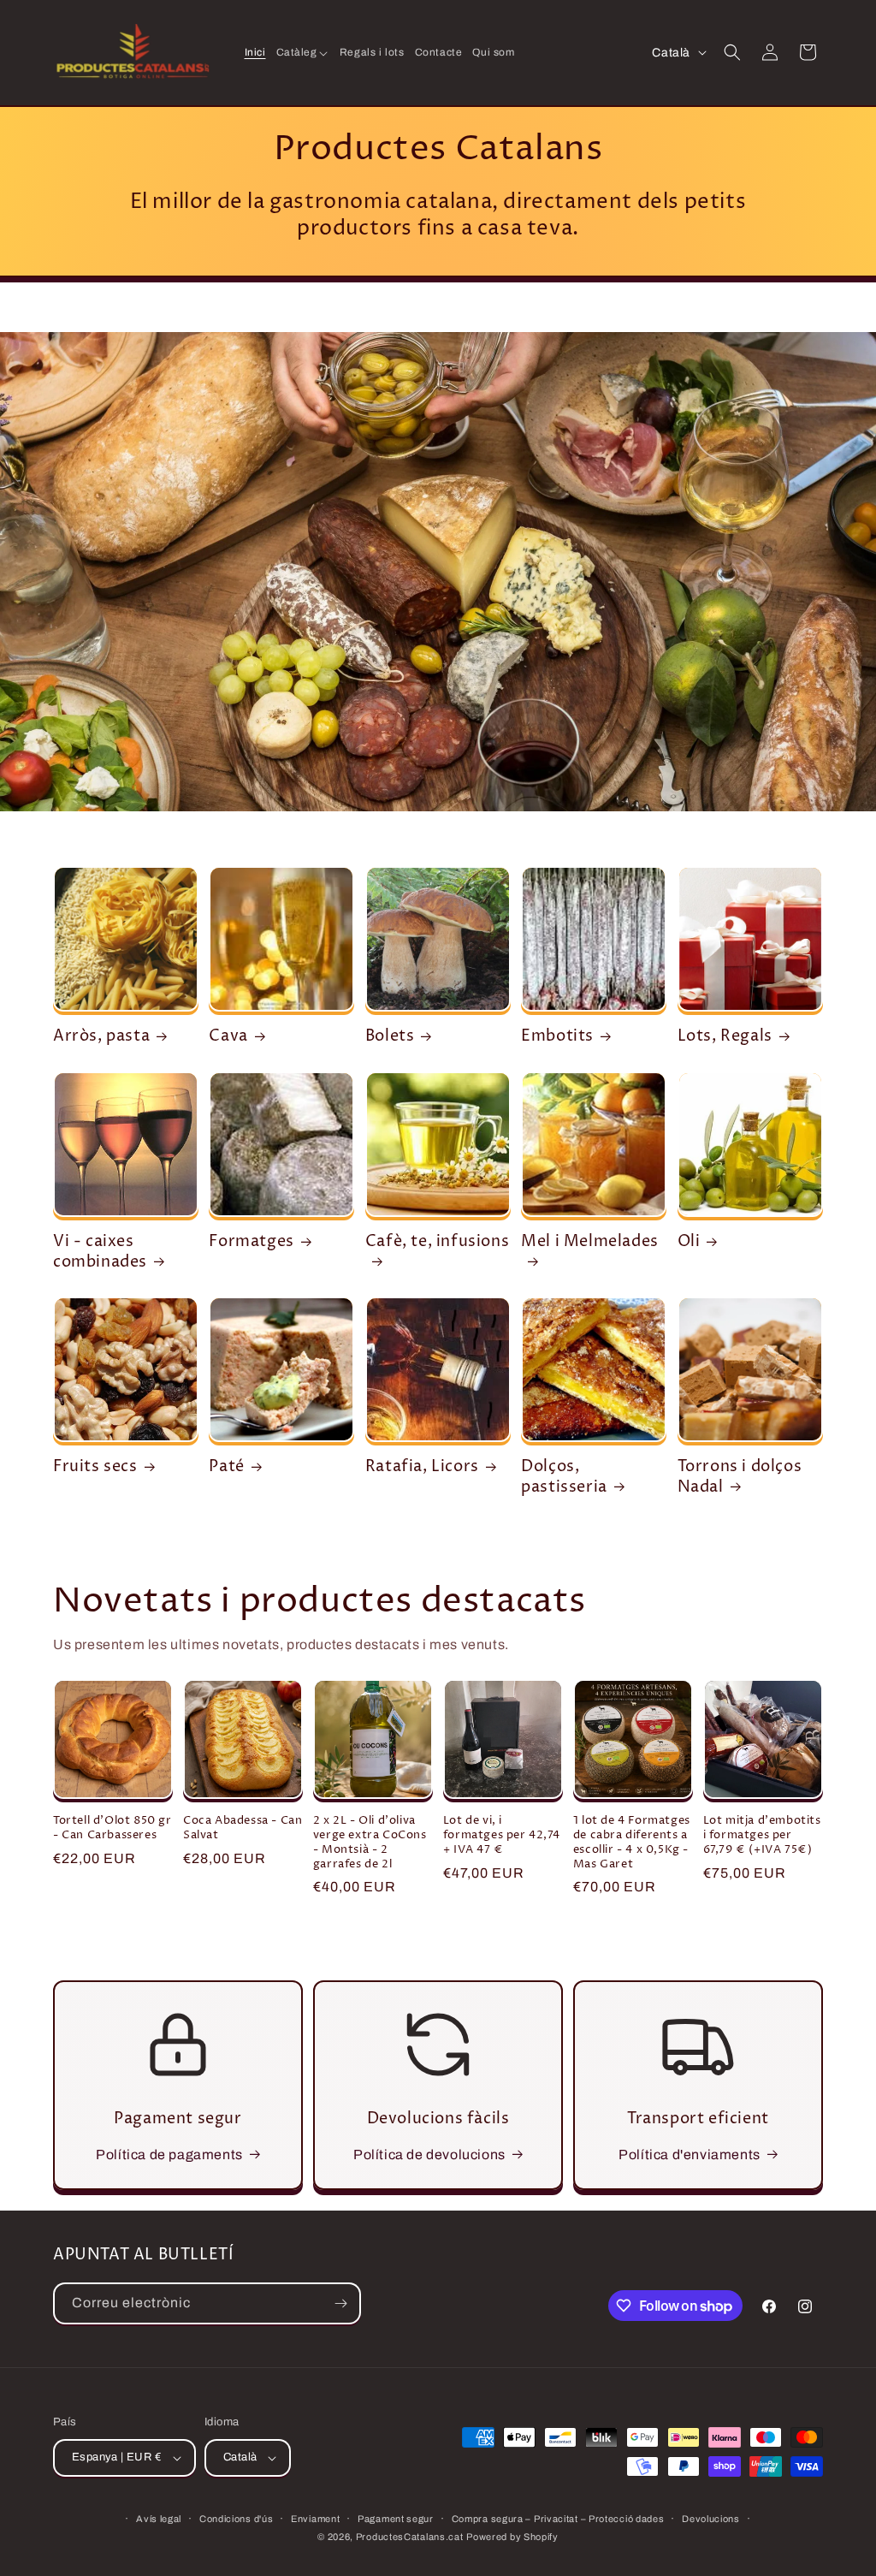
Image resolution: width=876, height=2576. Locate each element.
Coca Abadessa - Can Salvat (243, 1828)
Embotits (557, 1036)
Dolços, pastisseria (564, 1477)
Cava (228, 1036)
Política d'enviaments (690, 2155)
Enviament (315, 2519)
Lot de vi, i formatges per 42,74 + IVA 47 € (501, 1835)
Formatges (251, 1241)
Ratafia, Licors (422, 1466)
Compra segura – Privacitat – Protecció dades (558, 2519)
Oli (689, 1241)
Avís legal (159, 2519)
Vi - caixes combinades (100, 1252)
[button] (303, 53)
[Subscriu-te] (340, 2303)
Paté (226, 1466)
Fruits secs (95, 1466)
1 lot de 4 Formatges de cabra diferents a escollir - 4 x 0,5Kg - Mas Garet (632, 1843)
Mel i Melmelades (590, 1242)
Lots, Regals (725, 1036)
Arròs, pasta (101, 1036)
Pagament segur (396, 2519)
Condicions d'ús (237, 2519)
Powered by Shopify (512, 2537)
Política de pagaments (169, 2155)
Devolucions (711, 2519)
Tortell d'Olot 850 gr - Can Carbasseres (112, 1828)
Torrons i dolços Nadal (740, 1477)
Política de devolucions (429, 2155)
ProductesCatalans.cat (410, 2537)
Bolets (390, 1036)
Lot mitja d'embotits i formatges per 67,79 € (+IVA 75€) (762, 1835)
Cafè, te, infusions (437, 1242)
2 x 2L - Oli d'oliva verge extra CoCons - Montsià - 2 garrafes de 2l (370, 1843)
